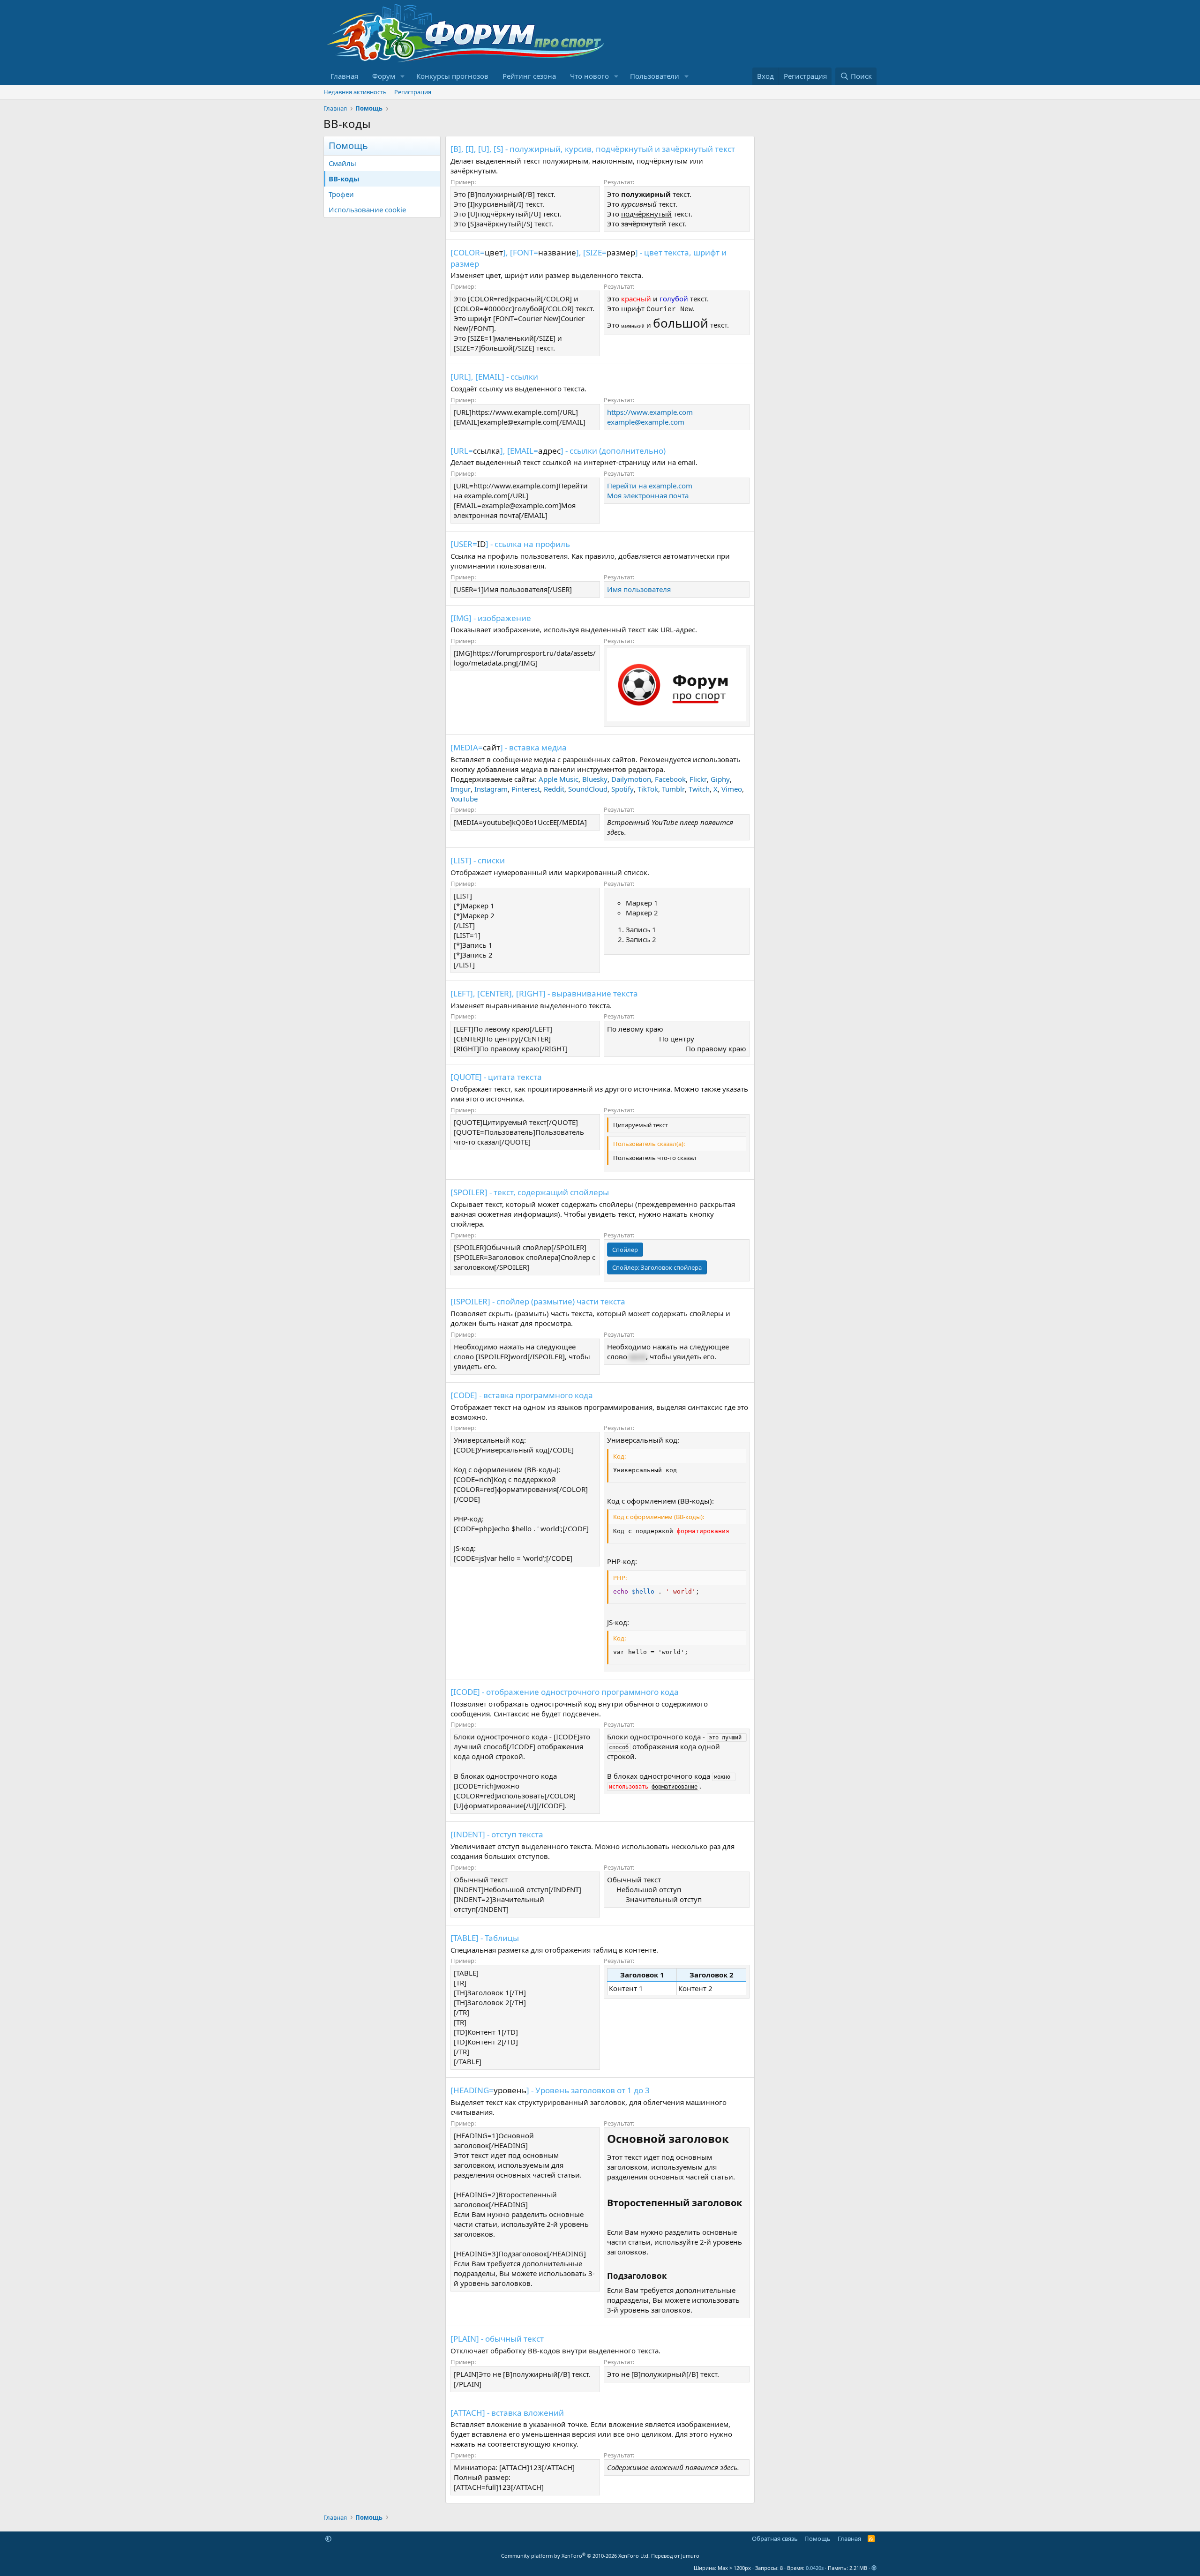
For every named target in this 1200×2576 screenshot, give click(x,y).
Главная (344, 76)
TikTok (648, 789)
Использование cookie (367, 210)
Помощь (817, 2539)
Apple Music (559, 779)
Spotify (622, 789)
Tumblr (673, 789)
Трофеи (341, 194)
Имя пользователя (639, 589)
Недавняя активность (355, 92)
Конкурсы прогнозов (452, 76)
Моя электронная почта (648, 495)
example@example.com (646, 422)
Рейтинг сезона (529, 76)
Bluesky (595, 779)
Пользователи (655, 76)
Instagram (491, 789)
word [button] (637, 1356)
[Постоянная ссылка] (734, 2140)
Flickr (698, 779)
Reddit (554, 789)
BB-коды (344, 179)
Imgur (461, 789)
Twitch (699, 789)
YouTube (464, 799)
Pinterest (526, 789)
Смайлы (342, 163)
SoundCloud (588, 789)
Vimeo (732, 789)
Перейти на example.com (650, 486)
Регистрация (413, 92)
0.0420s (815, 2568)
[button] (403, 76)
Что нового (589, 76)
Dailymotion (631, 779)
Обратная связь (775, 2539)
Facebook (670, 779)
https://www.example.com (650, 412)
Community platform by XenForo (575, 2556)
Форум (384, 76)
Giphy (720, 779)
